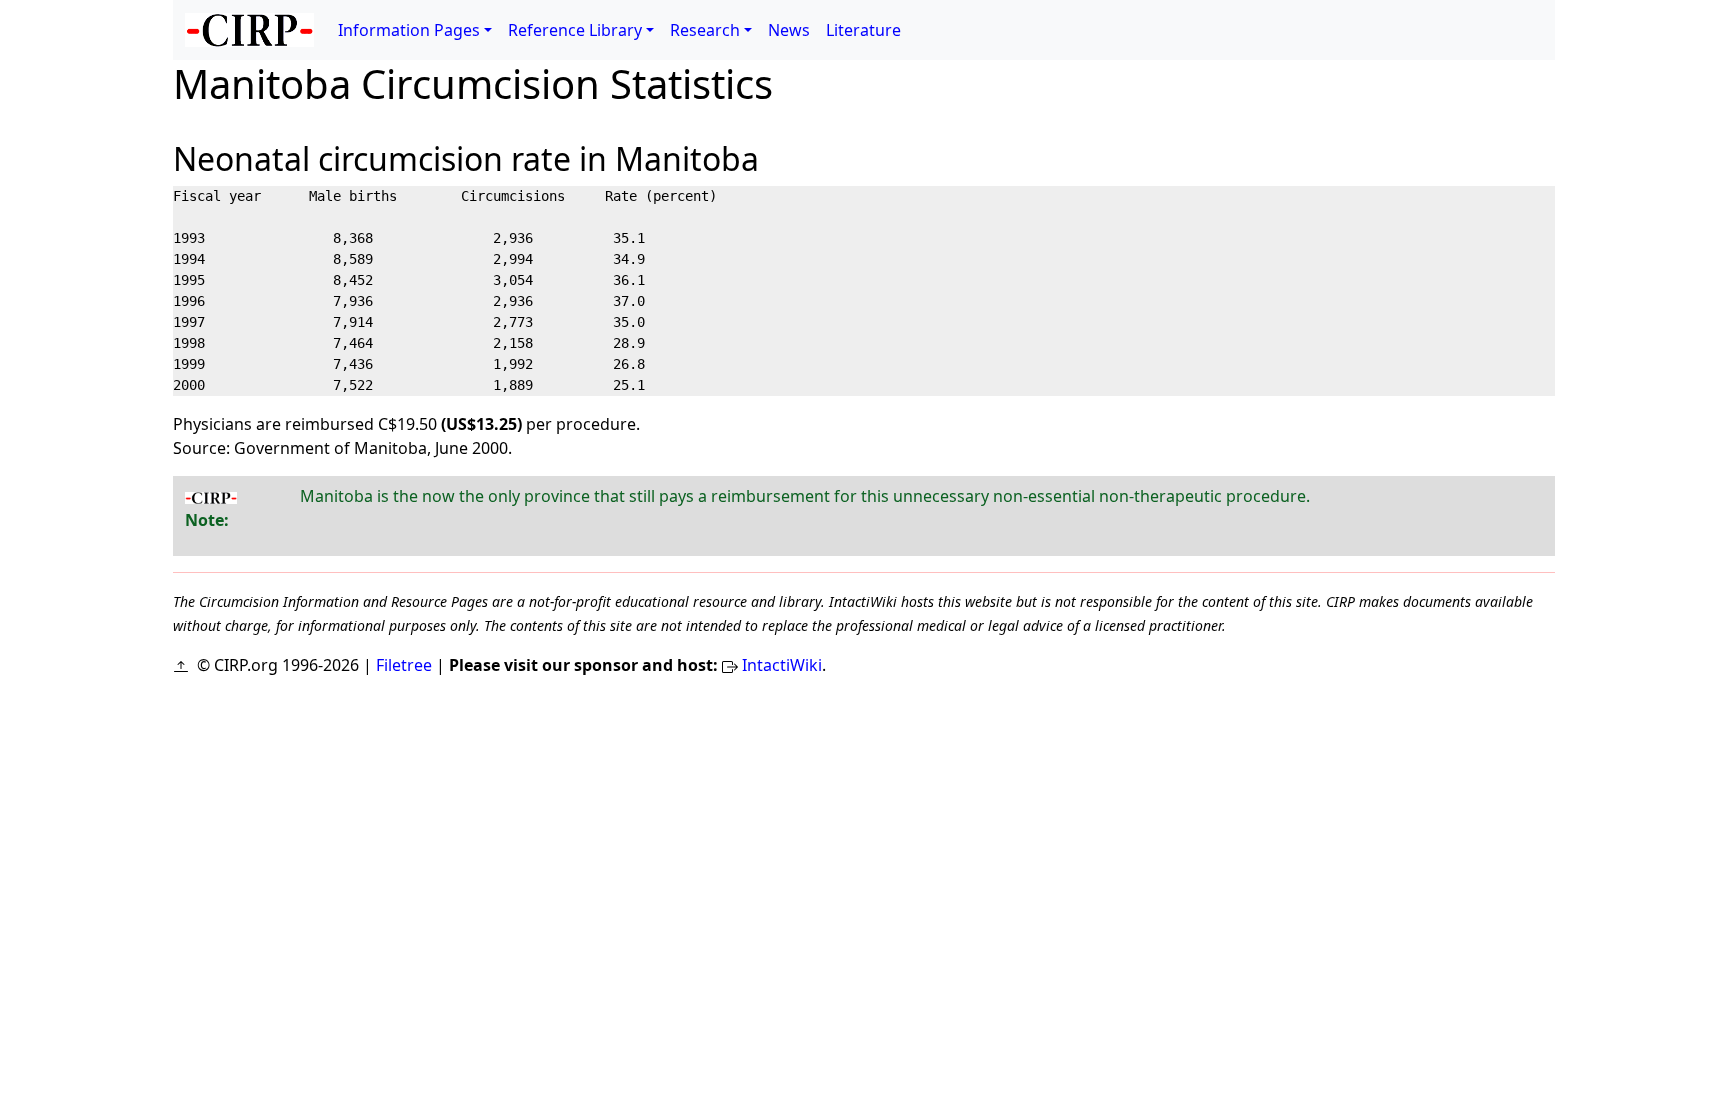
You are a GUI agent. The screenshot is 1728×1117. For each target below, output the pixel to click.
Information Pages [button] (409, 30)
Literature (863, 30)
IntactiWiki (782, 665)
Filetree (404, 665)
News (789, 30)
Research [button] (705, 30)
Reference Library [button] (575, 30)
